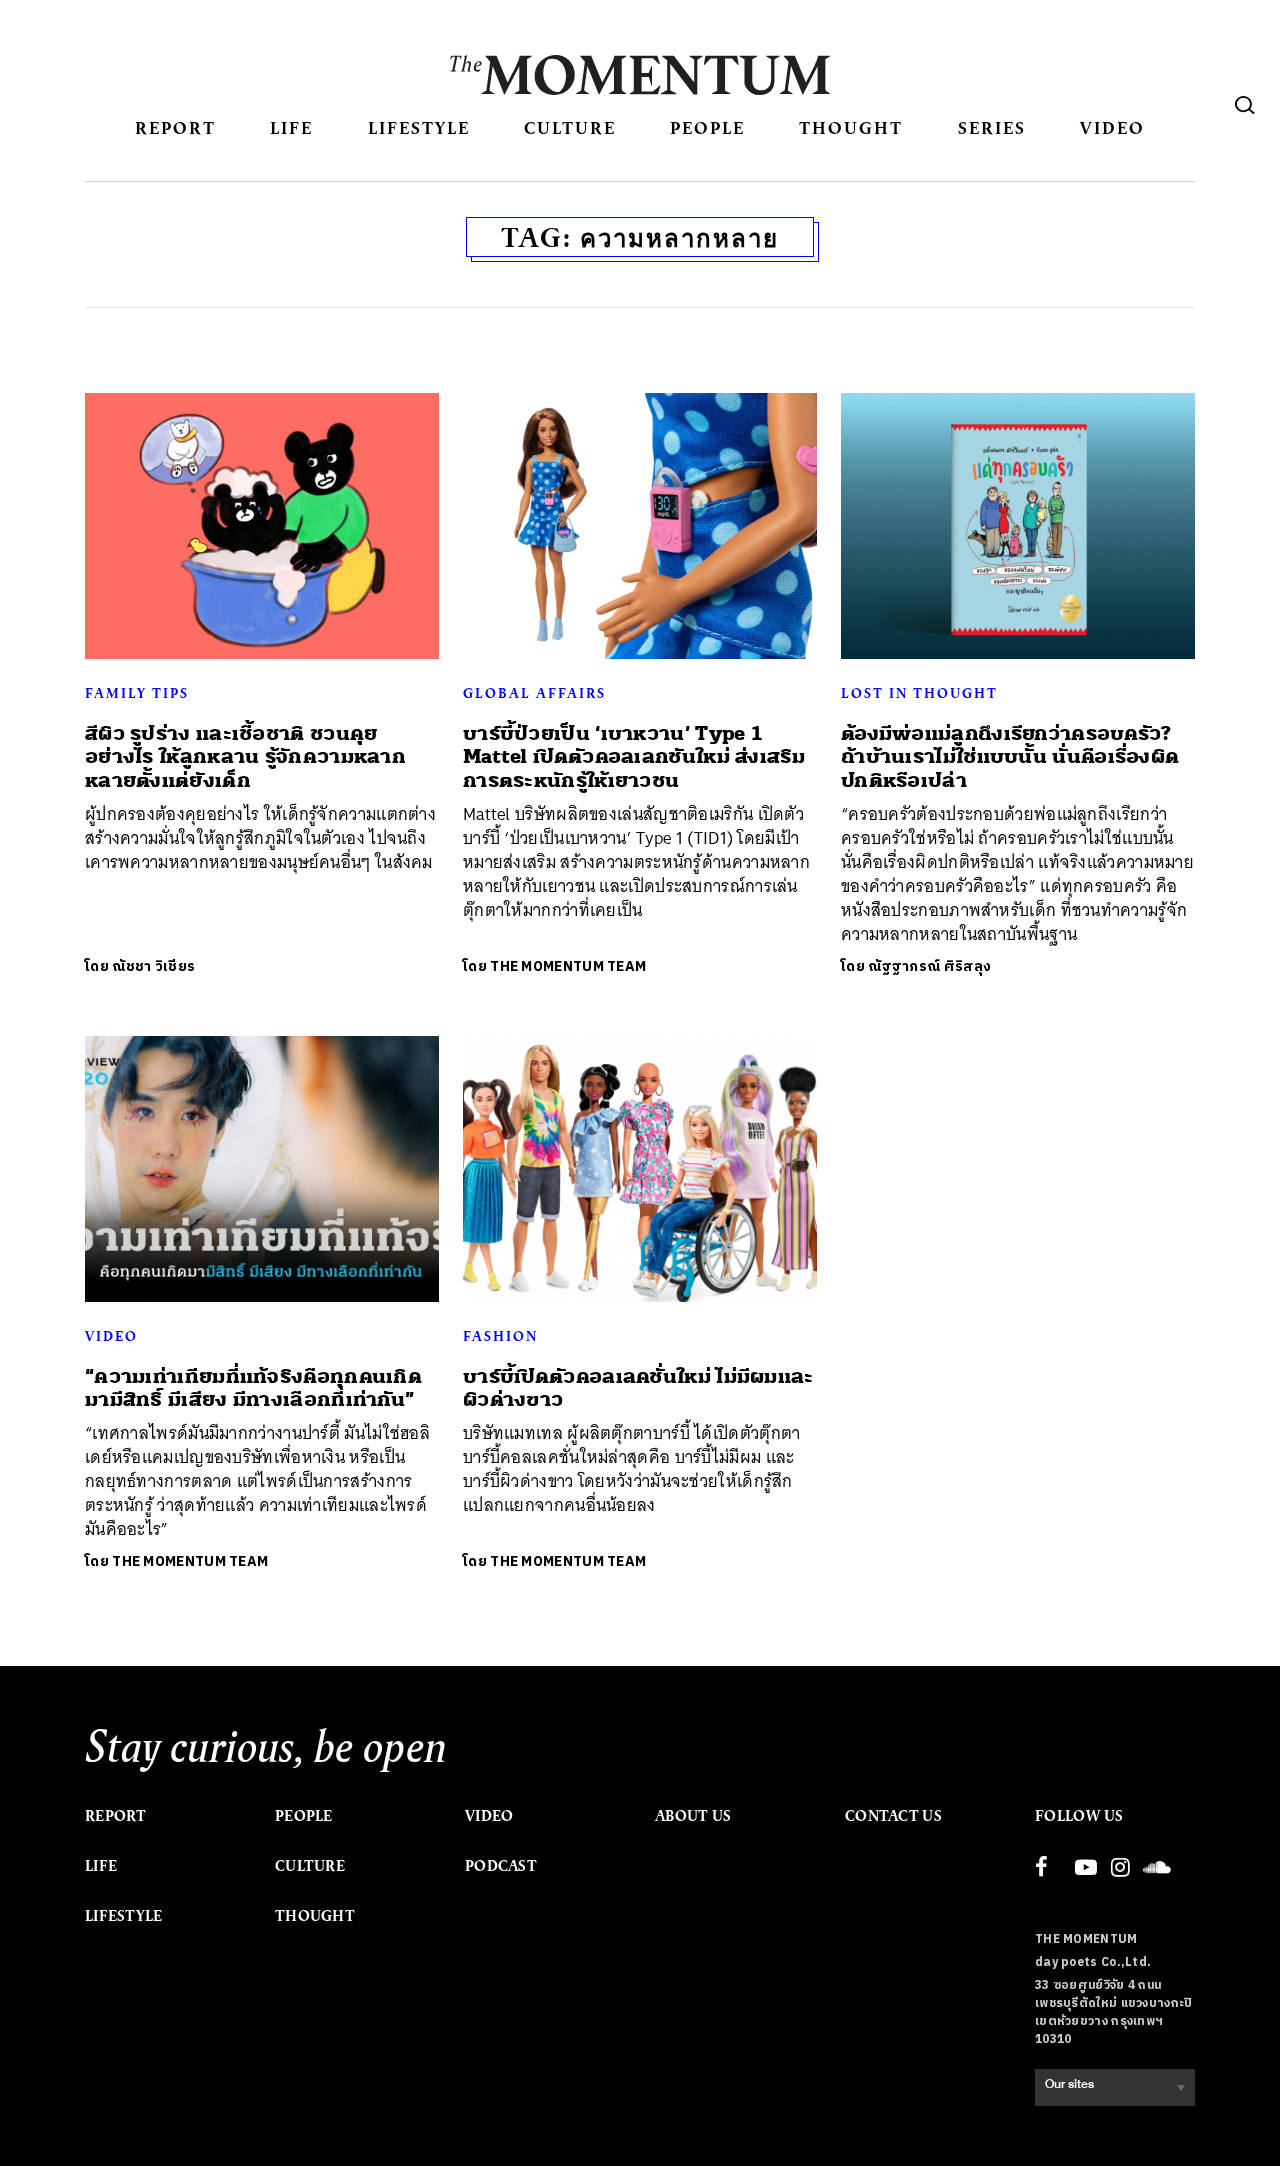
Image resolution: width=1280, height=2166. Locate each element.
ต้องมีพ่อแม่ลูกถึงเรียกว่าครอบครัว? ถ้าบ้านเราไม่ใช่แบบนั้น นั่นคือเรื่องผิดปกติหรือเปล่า (1010, 757)
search (1245, 105)
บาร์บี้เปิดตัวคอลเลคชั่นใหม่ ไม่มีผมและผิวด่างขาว (638, 1388)
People (707, 127)
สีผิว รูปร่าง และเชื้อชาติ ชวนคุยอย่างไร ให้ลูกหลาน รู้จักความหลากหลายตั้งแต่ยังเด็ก (245, 757)
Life (291, 127)
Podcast (501, 1866)
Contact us (893, 1816)
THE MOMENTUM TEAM (568, 966)
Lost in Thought (919, 693)
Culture (570, 127)
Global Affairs (534, 693)
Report (175, 127)
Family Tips (137, 693)
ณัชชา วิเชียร (153, 966)
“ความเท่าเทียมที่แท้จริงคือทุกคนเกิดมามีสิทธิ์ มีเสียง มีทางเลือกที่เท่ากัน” (253, 1388)
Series (992, 127)
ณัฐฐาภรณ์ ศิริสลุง (929, 966)
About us (693, 1816)
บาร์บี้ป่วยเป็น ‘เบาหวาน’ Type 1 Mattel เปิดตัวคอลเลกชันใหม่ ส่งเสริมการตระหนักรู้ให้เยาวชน (634, 757)
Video (1112, 127)
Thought (851, 127)
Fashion (500, 1336)
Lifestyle (419, 127)
